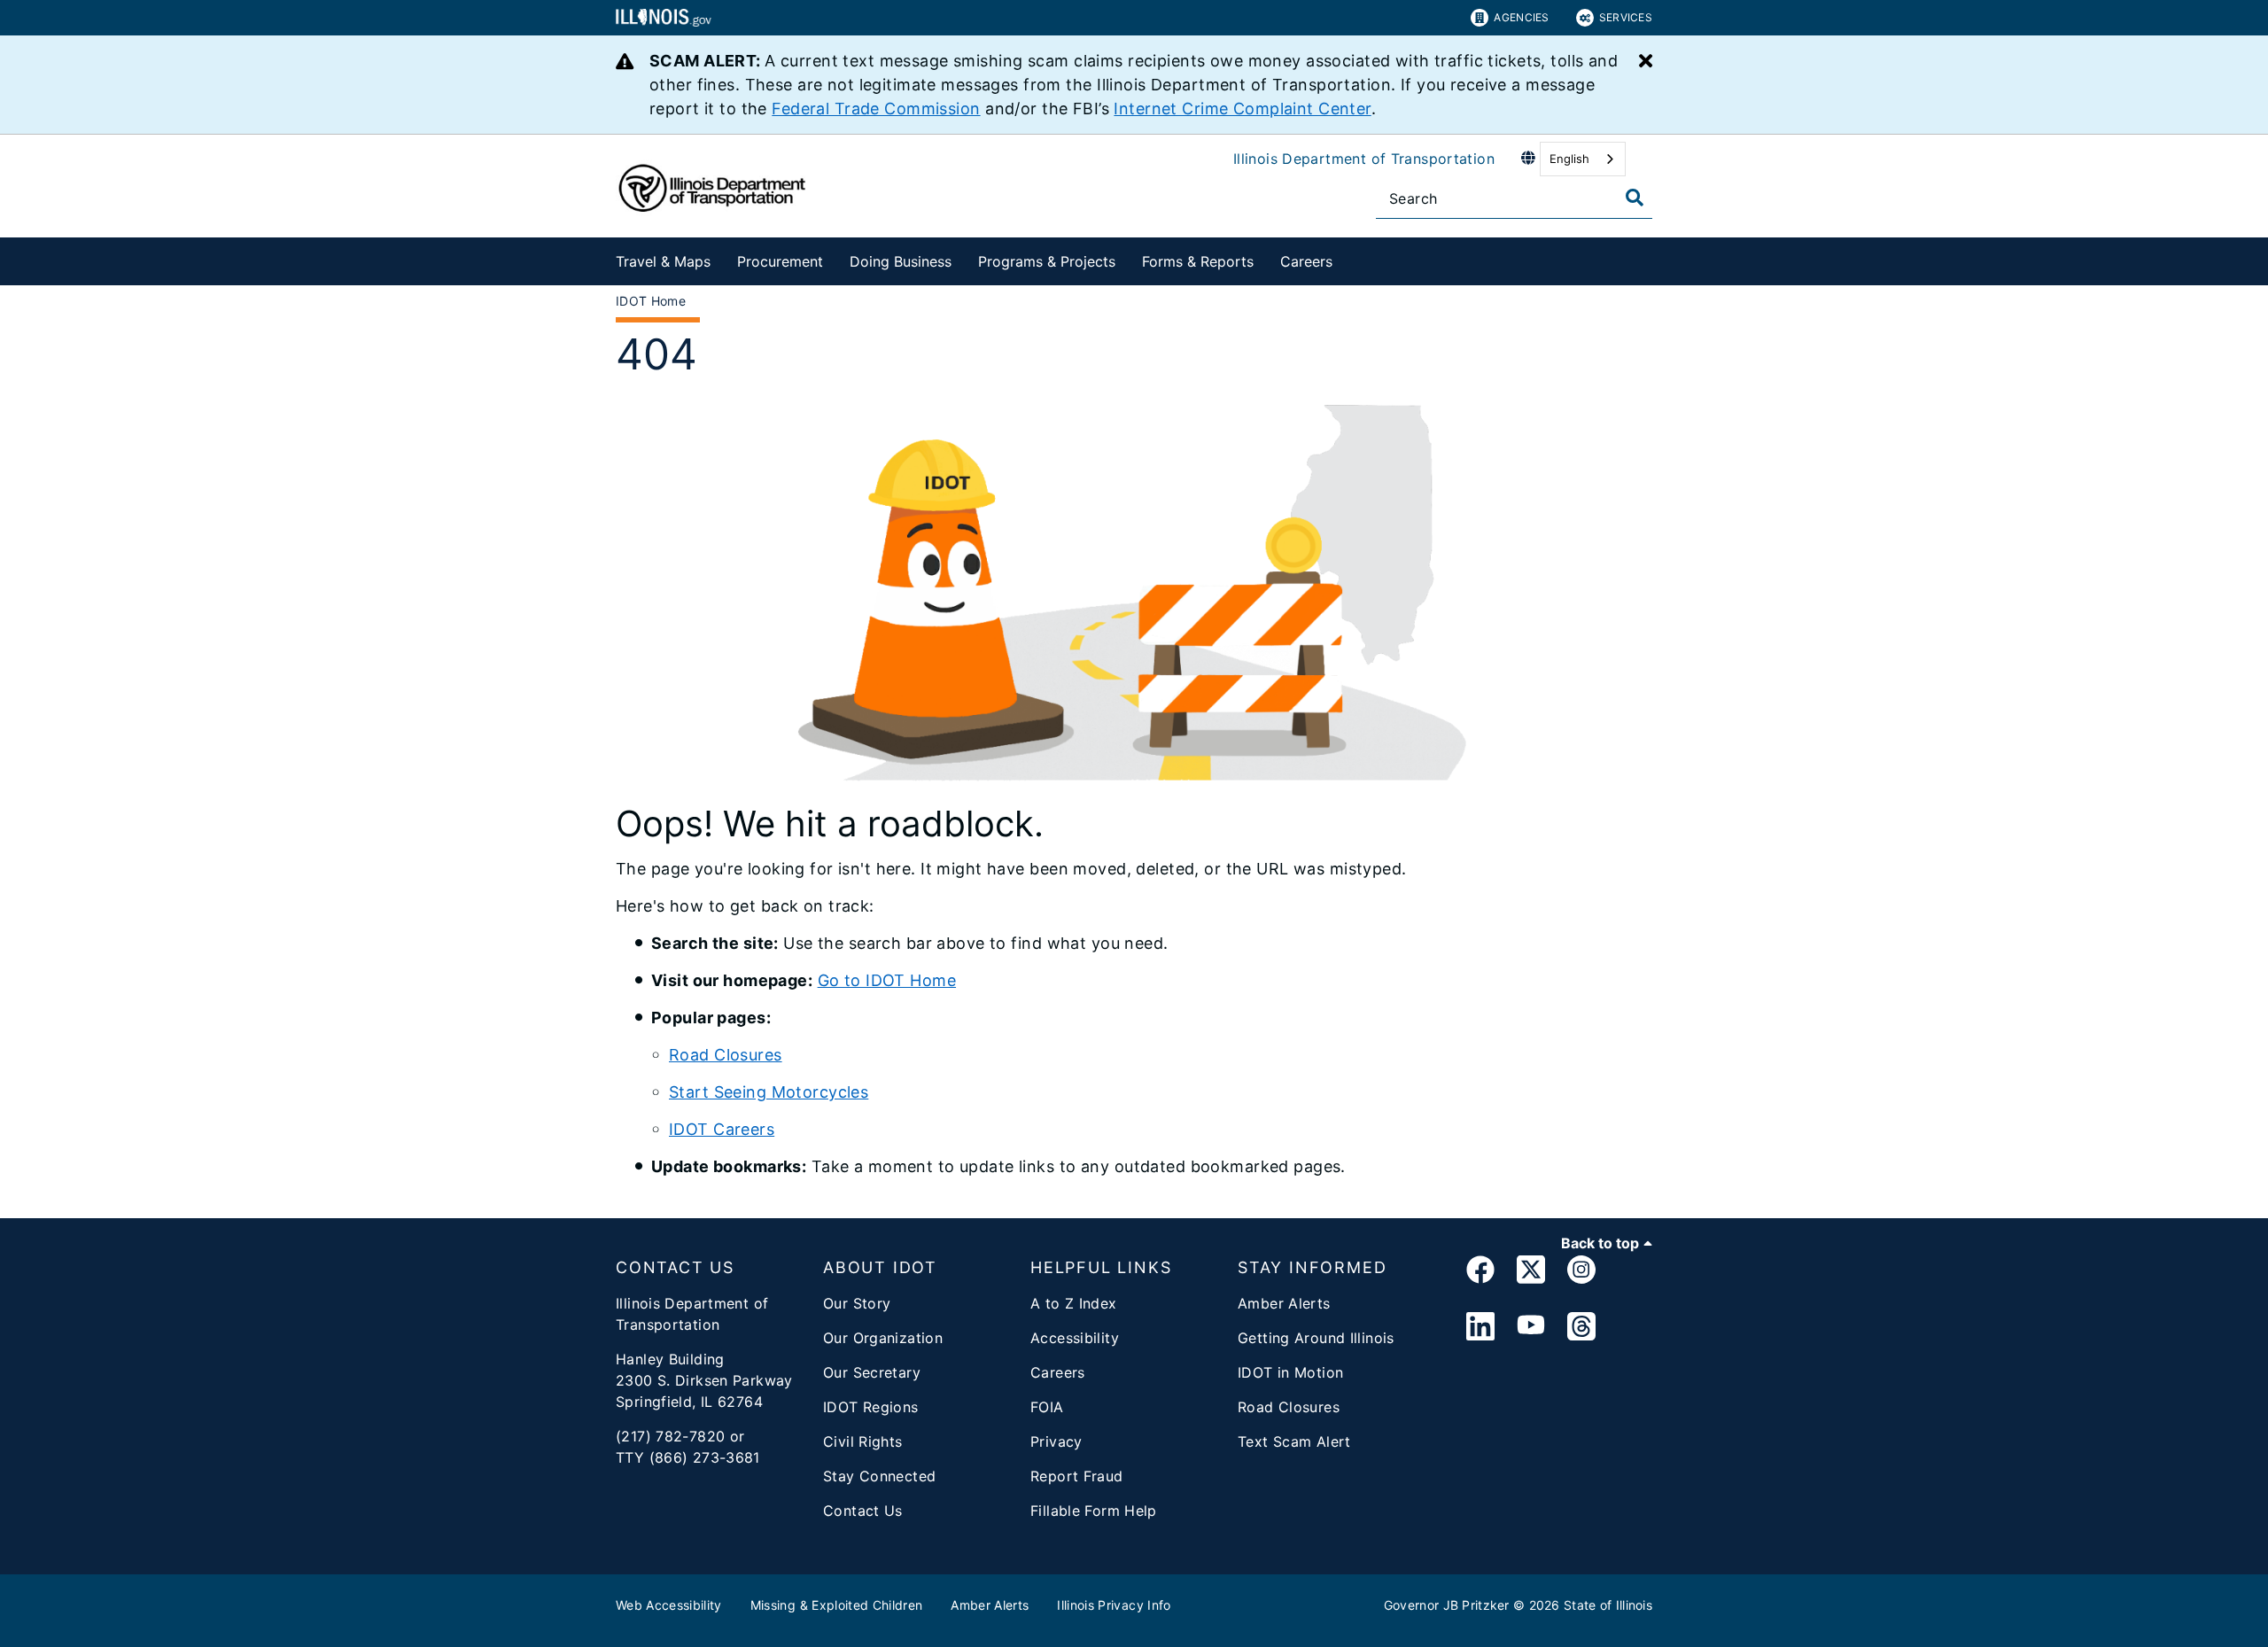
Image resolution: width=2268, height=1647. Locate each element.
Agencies (1521, 17)
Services (1626, 17)
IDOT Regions (871, 1407)
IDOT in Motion (1290, 1372)
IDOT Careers (722, 1129)
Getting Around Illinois (1316, 1338)
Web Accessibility (669, 1605)
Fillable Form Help (1094, 1511)
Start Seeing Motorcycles (769, 1092)
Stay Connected (879, 1476)
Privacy (1056, 1441)
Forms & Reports (1198, 261)
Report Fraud (1077, 1476)
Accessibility (1075, 1338)
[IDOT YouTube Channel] (1531, 1327)
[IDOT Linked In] (1480, 1327)
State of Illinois (1608, 1605)
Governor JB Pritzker (1447, 1605)
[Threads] (1581, 1327)
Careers (1306, 261)
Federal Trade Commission (876, 109)
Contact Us (863, 1511)
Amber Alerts (1284, 1303)
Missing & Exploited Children (837, 1605)
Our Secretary (872, 1372)
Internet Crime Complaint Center (1242, 109)
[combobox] (1583, 159)
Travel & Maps (663, 261)
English (1569, 159)
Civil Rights (863, 1441)
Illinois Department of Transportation (1364, 159)
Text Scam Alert (1294, 1441)
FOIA (1047, 1407)
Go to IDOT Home (887, 980)
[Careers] (1346, 258)
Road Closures (726, 1055)
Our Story (857, 1303)
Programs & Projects (1047, 261)
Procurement (780, 261)
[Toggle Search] (1635, 198)
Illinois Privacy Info (1114, 1605)
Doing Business (901, 261)
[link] (1480, 1273)
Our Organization (883, 1338)
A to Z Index (1074, 1303)
